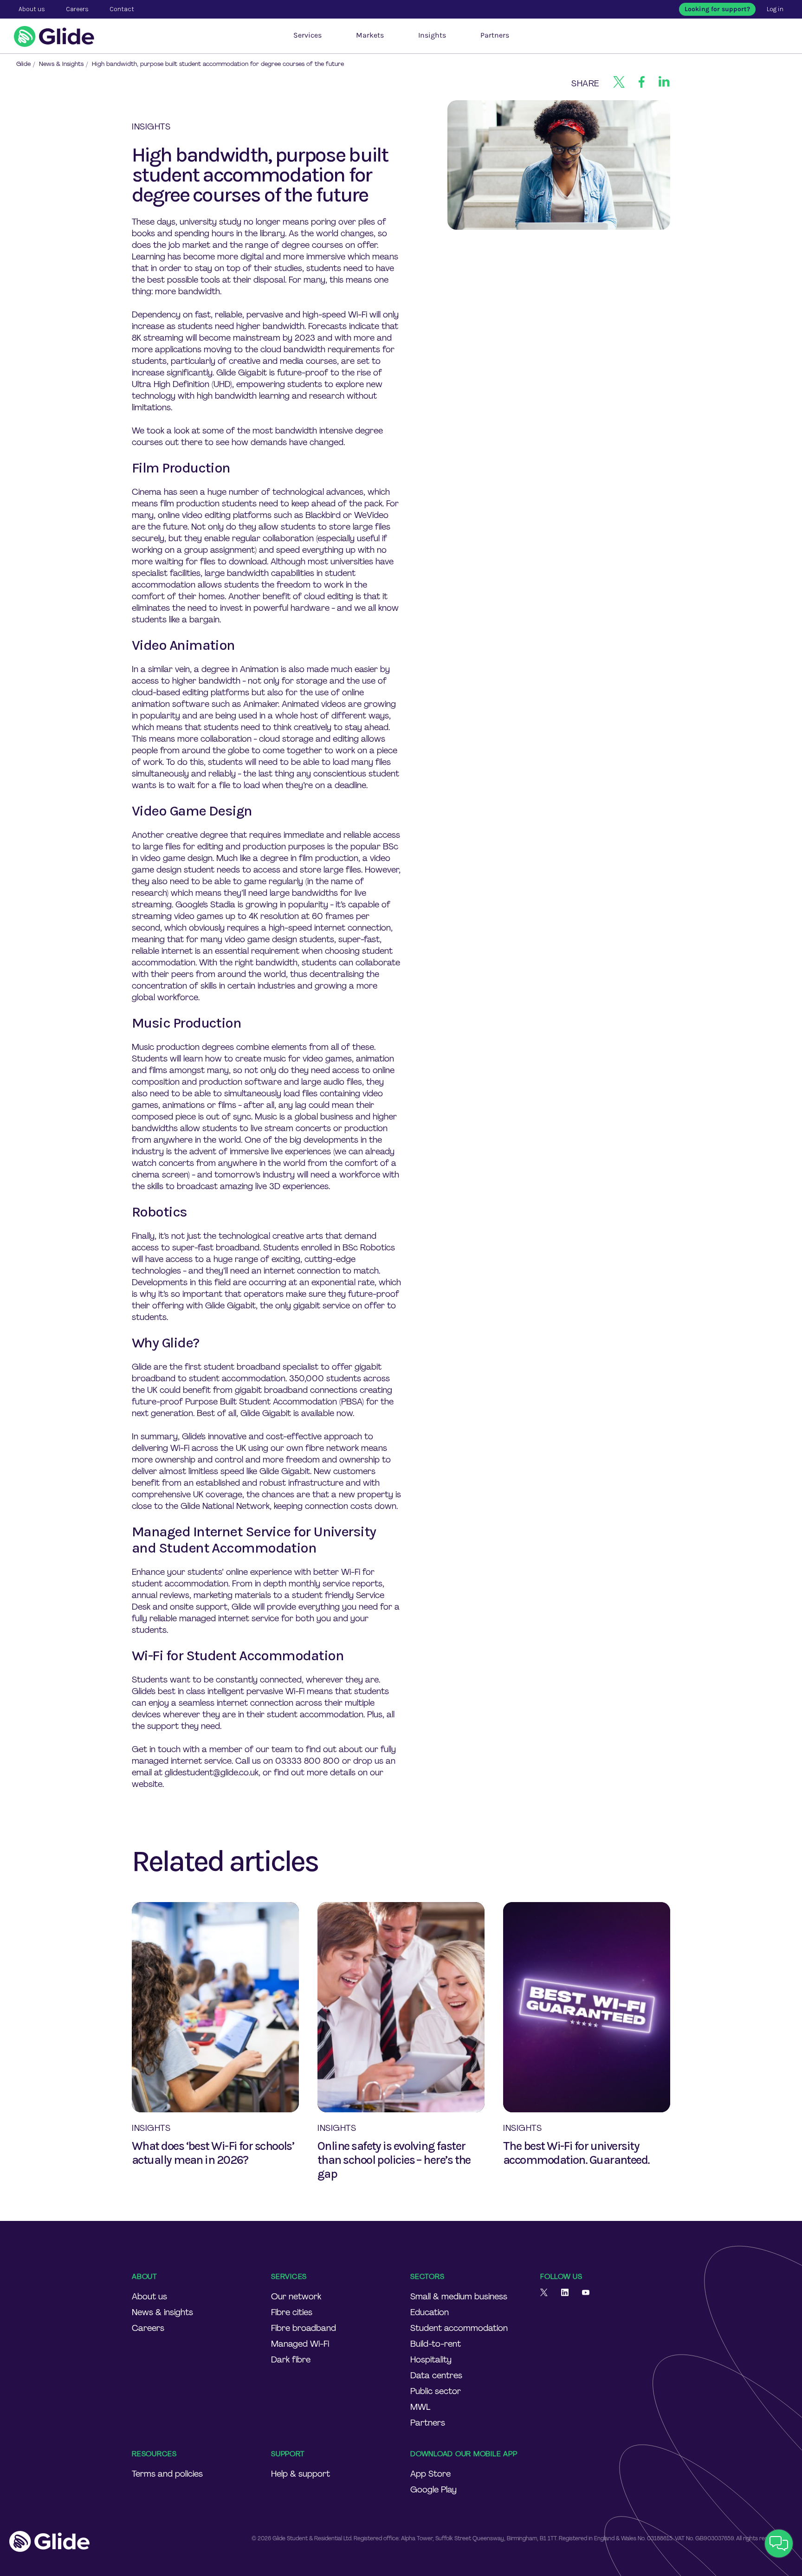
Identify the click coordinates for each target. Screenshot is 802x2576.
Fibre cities (292, 2312)
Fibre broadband (304, 2328)
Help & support (301, 2474)
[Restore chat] (779, 2544)
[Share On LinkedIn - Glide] (664, 84)
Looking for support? (717, 9)
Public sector (436, 2391)
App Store (430, 2474)
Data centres (436, 2375)
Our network (296, 2297)
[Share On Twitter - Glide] (619, 84)
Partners (495, 35)
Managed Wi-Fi (300, 2344)
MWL (420, 2407)
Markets (370, 35)
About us (149, 2297)
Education (430, 2312)
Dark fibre (291, 2360)
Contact (122, 9)
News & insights (162, 2312)
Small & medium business (459, 2297)
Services (307, 35)
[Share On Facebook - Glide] (642, 84)
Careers (148, 2328)
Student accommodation (459, 2328)
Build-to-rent (436, 2344)
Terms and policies (167, 2474)
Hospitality (431, 2360)
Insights (432, 35)
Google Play (433, 2490)
